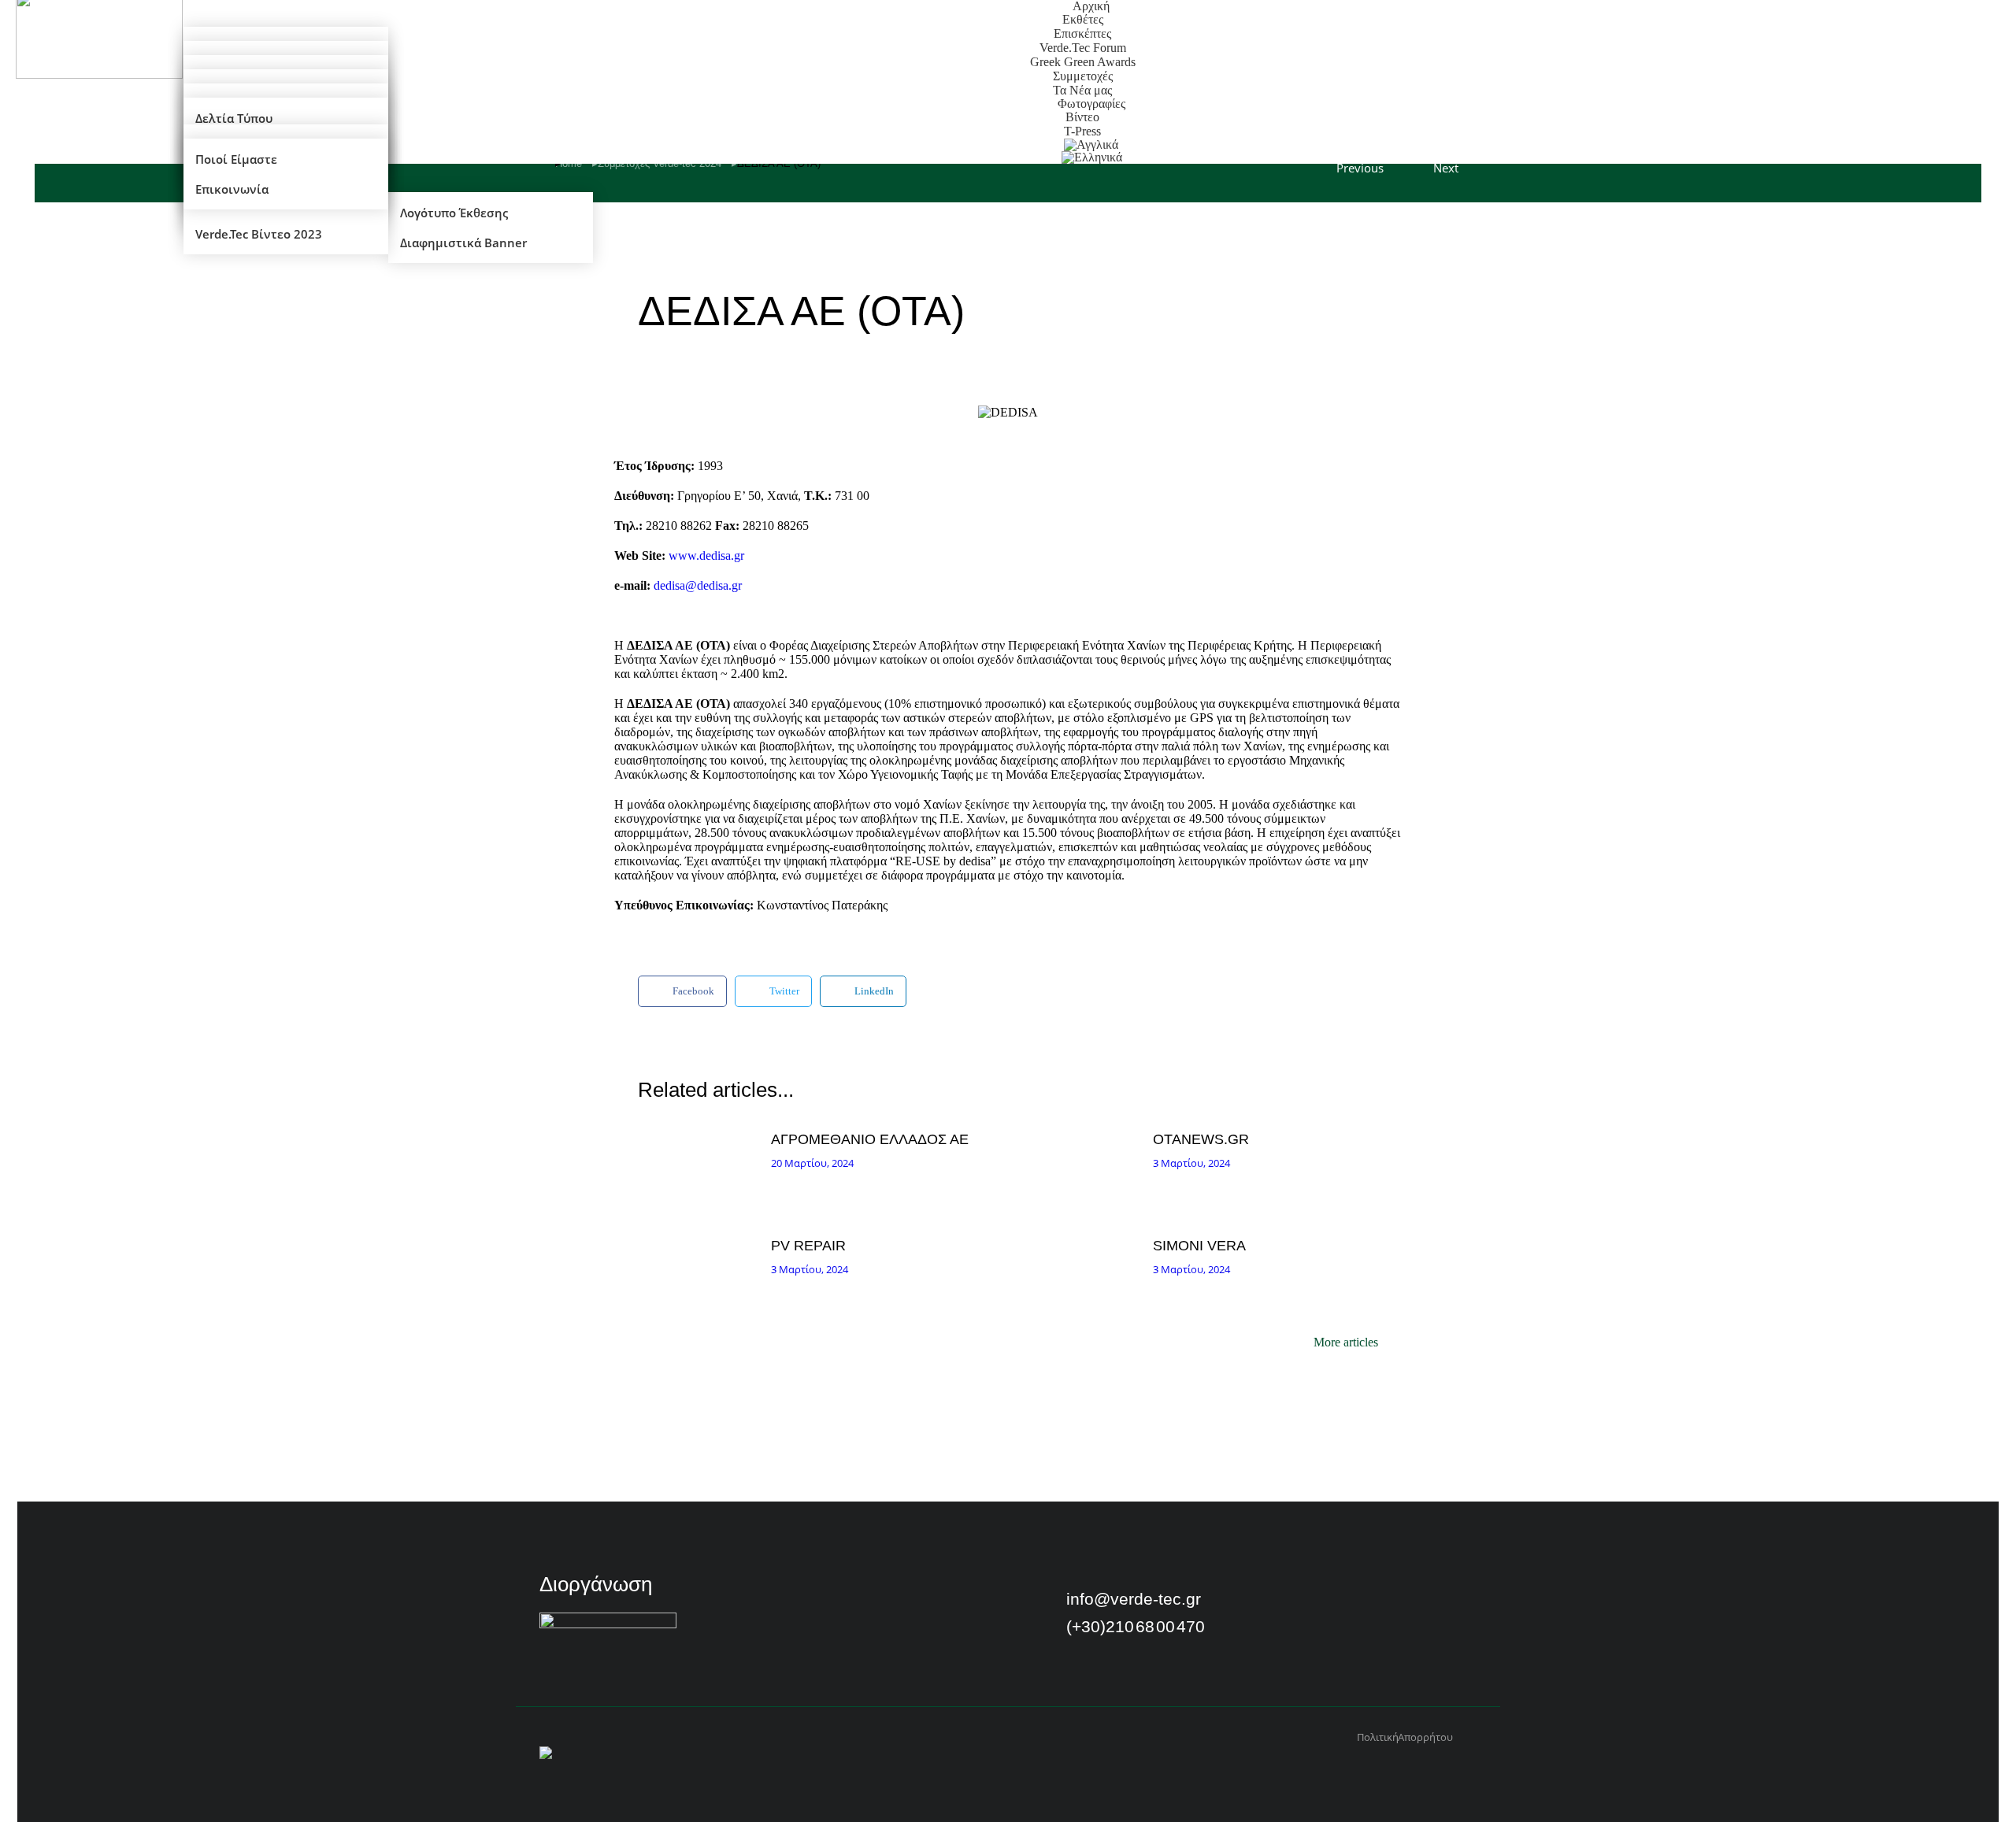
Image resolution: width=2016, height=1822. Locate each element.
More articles (1346, 1342)
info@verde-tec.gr (1134, 1599)
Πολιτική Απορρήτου (1405, 1737)
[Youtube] (1332, 1605)
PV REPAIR (808, 1246)
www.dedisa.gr (706, 555)
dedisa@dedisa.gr (698, 585)
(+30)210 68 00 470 (1136, 1626)
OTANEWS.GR (1201, 1139)
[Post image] (700, 1168)
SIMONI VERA (1199, 1246)
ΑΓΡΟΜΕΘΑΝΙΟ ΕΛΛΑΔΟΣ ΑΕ (870, 1139)
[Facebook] (1291, 1605)
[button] (682, 991)
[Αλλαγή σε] (1092, 157)
